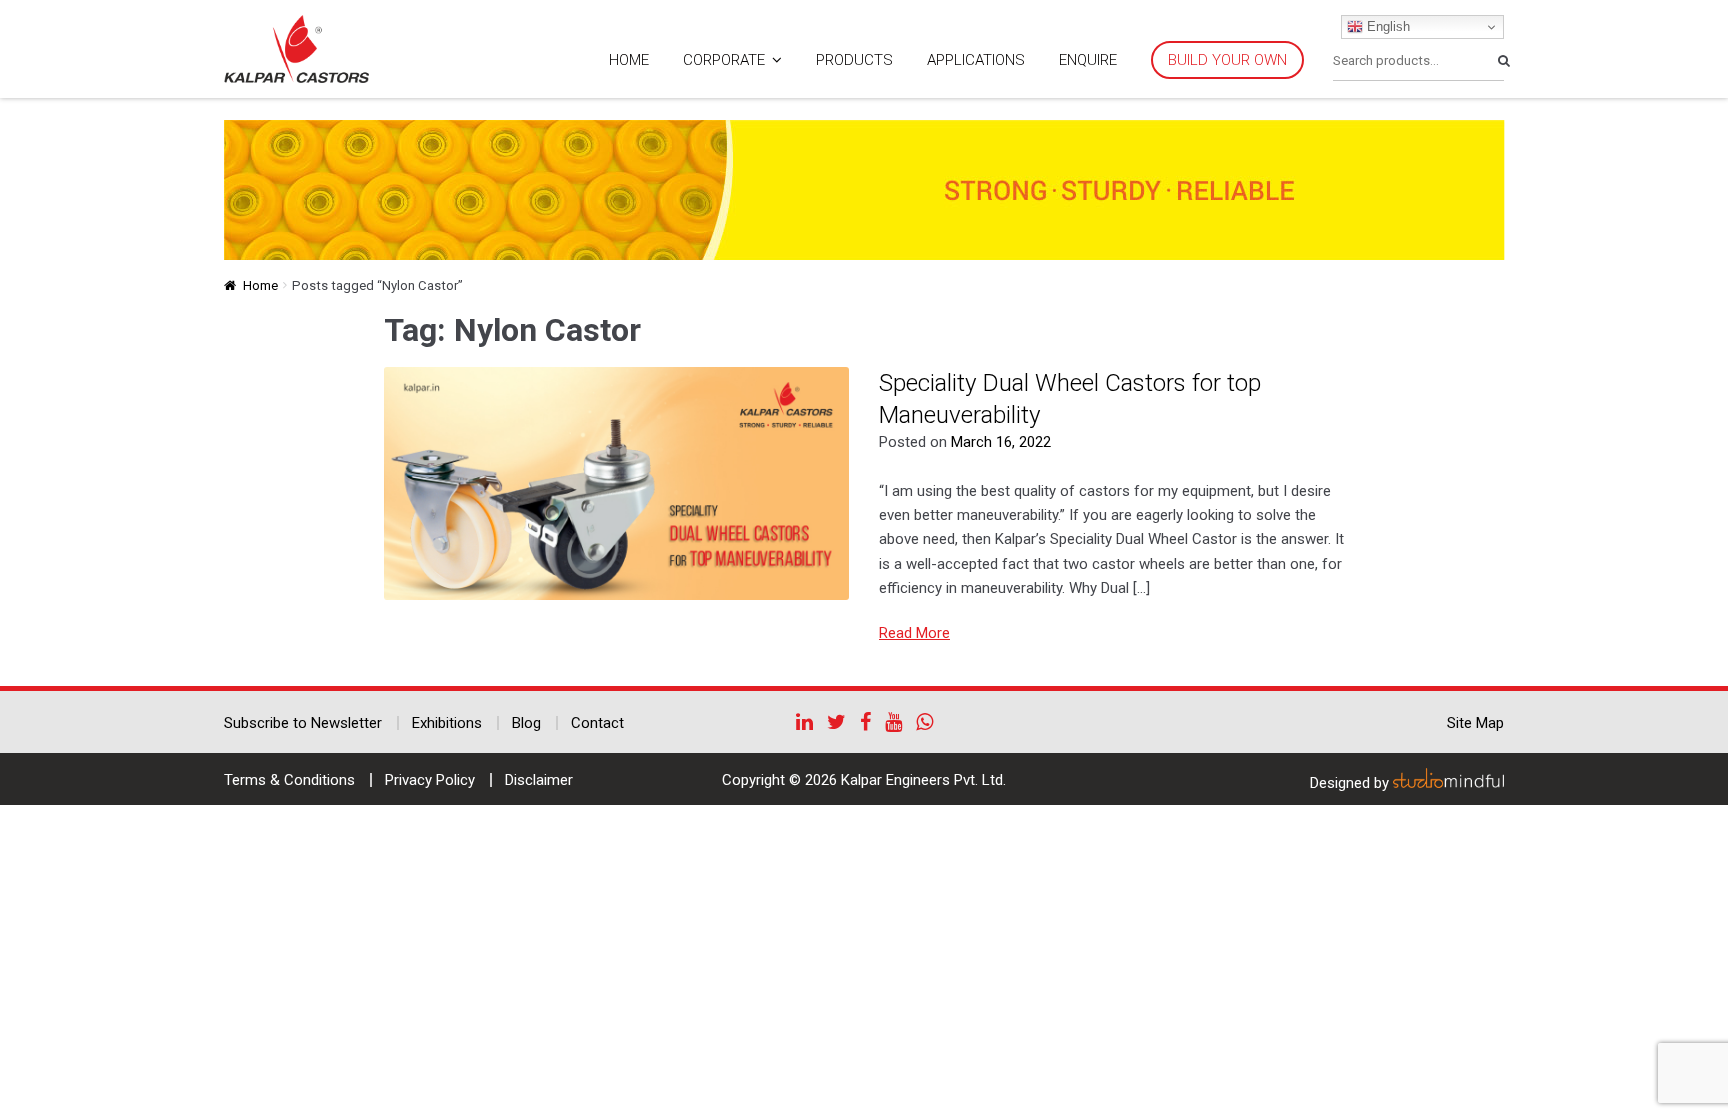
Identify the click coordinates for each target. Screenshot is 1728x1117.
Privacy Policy (430, 780)
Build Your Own (1227, 60)
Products (854, 60)
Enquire (1088, 60)
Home (629, 60)
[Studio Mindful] (1448, 783)
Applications (976, 60)
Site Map (1475, 723)
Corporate (724, 60)
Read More (914, 633)
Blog (526, 723)
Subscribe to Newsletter (303, 723)
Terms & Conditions (289, 780)
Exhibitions (447, 723)
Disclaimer (539, 780)
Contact (597, 723)
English (1386, 26)
